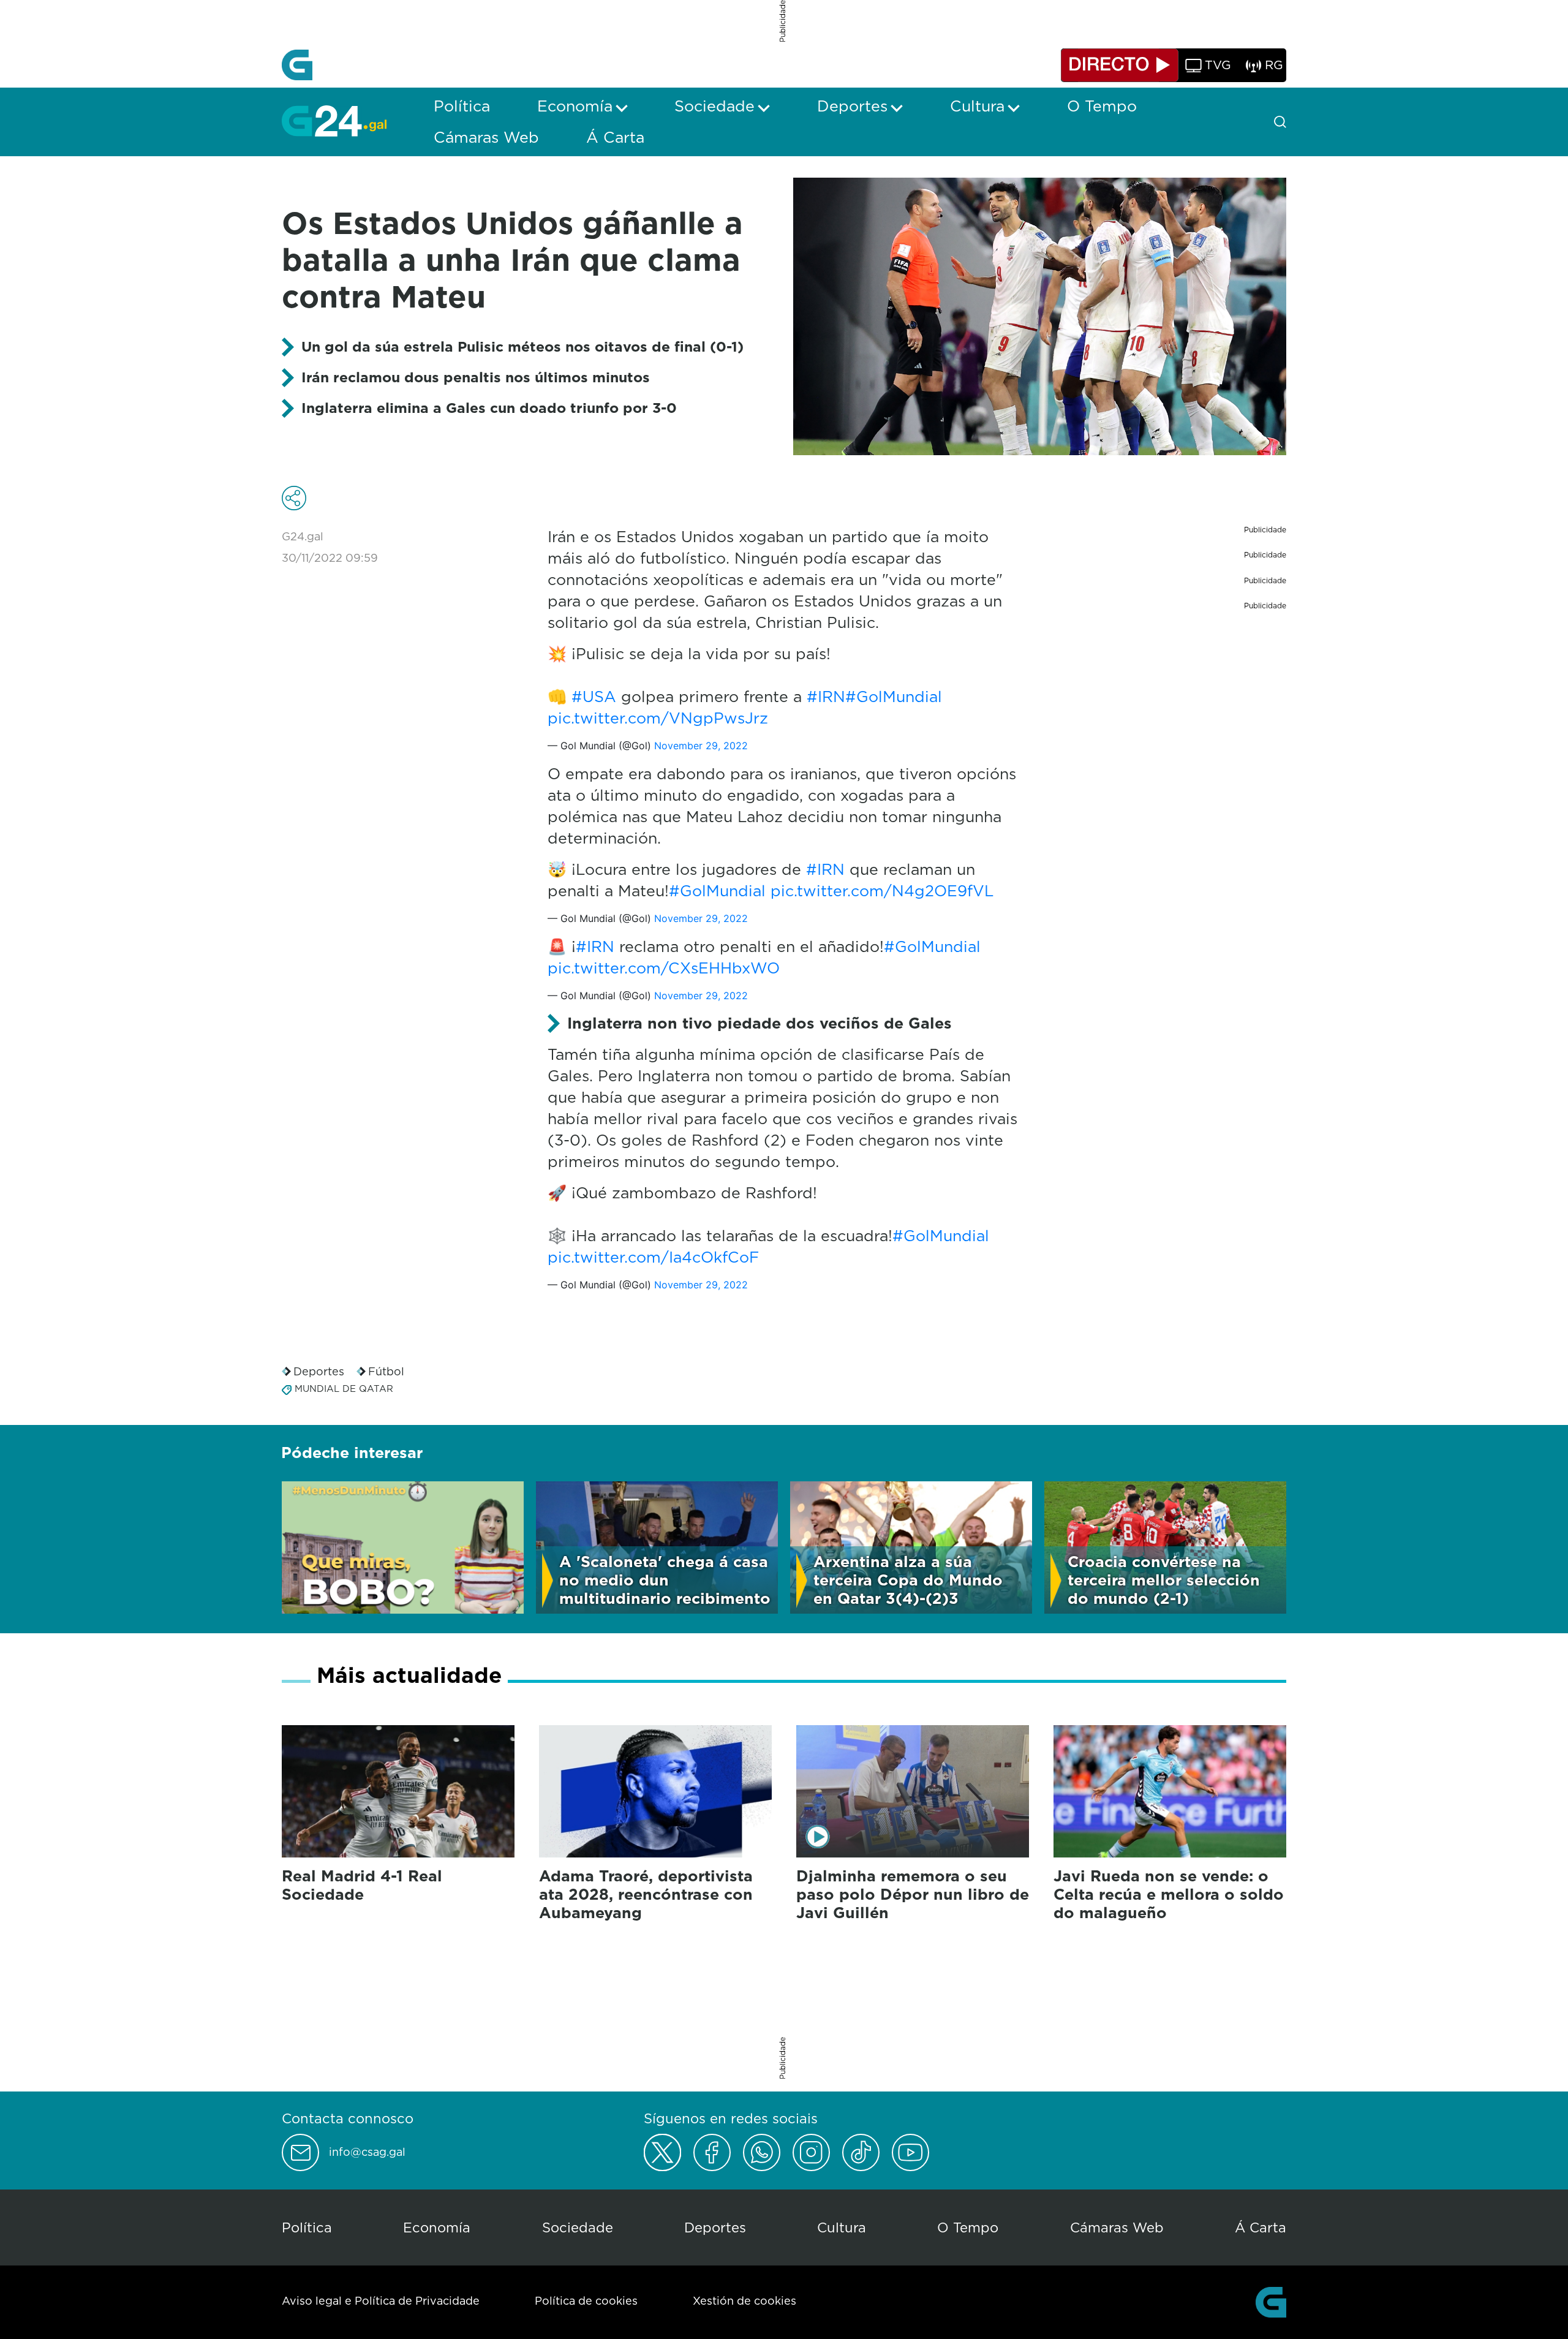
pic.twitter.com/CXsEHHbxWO (664, 968)
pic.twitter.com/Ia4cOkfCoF (653, 1257)
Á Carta (1261, 2227)
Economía (437, 2227)
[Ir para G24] (334, 121)
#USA (594, 696)
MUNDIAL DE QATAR (344, 1389)
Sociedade (578, 2227)
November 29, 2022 (701, 746)
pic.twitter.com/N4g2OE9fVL (882, 890)
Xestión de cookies (744, 2301)
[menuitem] (462, 106)
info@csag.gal (367, 2152)
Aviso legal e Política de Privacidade (381, 2301)
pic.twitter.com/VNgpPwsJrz (658, 718)
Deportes (319, 1371)
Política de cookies (586, 2301)
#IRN (826, 696)
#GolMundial (894, 696)
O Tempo (968, 2227)
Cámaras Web (1117, 2227)
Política (307, 2227)
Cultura (842, 2227)
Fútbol (386, 1371)
